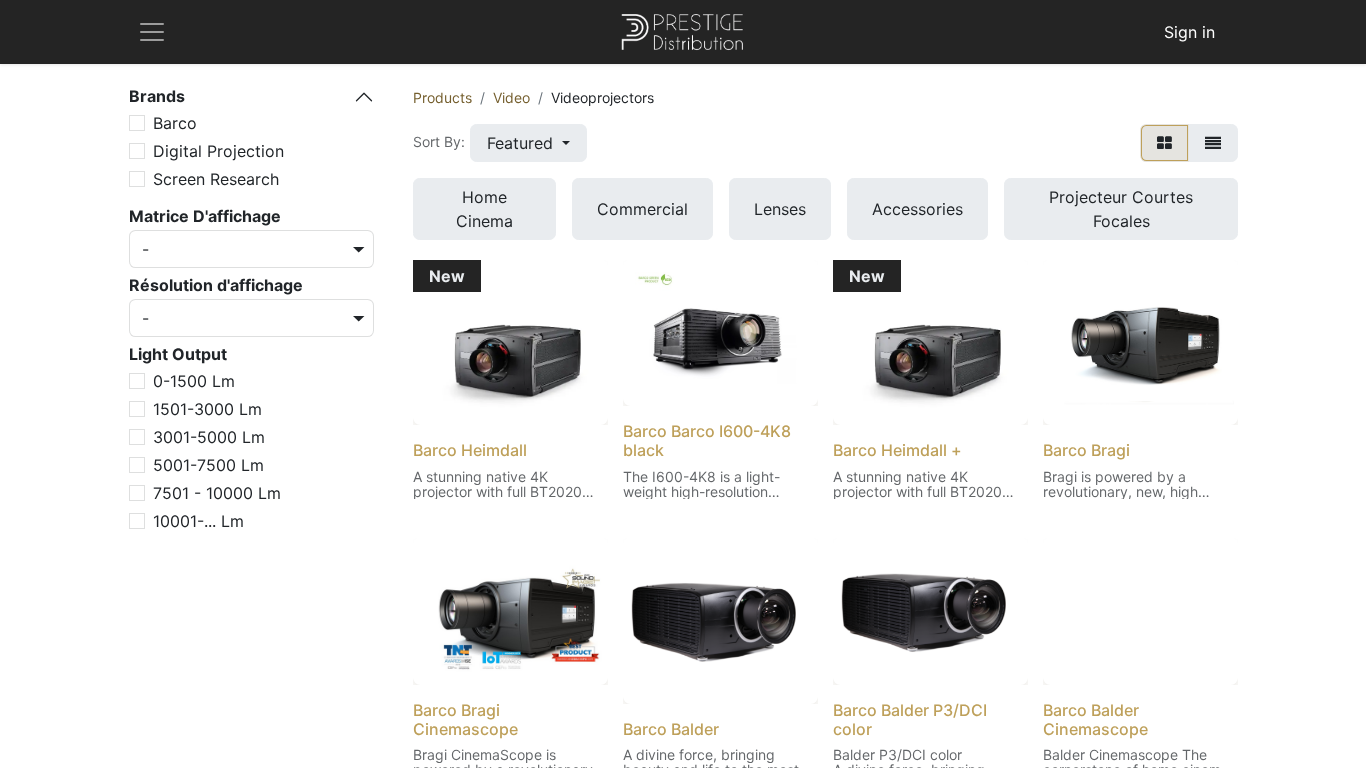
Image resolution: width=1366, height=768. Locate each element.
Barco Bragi (1086, 450)
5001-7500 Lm (208, 465)
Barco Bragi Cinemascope (465, 719)
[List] (1213, 143)
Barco (175, 123)
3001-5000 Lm (209, 437)
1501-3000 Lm (207, 409)
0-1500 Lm (194, 381)
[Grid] (1164, 143)
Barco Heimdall (470, 450)
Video (511, 97)
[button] (528, 143)
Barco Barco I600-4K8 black (707, 440)
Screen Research (216, 179)
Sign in (1189, 32)
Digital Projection (218, 151)
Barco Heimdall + (897, 450)
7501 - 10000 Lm (217, 493)
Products (442, 97)
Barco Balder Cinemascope (1095, 719)
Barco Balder (671, 729)
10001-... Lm (198, 521)
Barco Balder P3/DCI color (910, 719)
